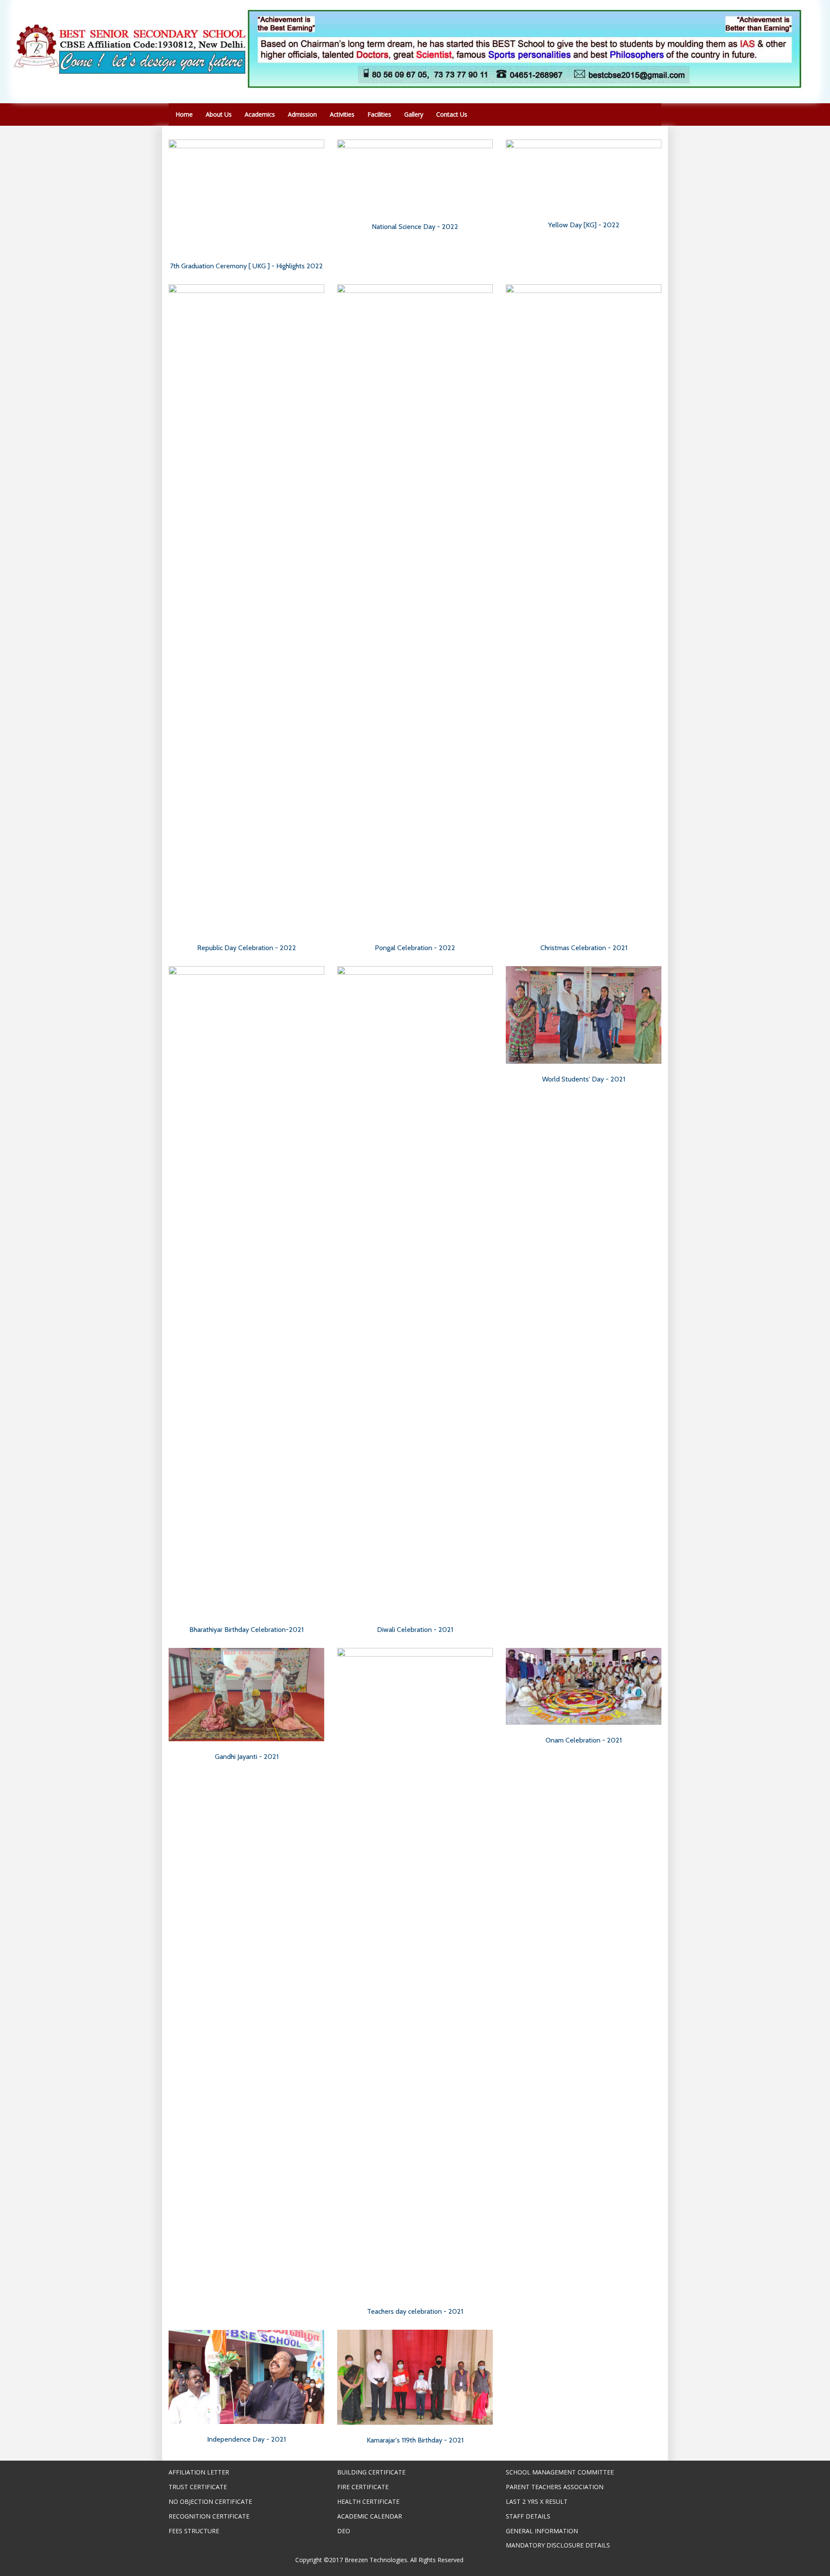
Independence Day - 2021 (246, 2439)
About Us (219, 114)
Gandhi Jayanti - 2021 (247, 1757)
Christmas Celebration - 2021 (584, 948)
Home (184, 114)
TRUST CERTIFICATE (198, 2487)
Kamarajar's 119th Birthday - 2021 (415, 2440)
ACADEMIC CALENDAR (370, 2516)
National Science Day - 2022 (415, 227)
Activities (342, 114)
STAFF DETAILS (528, 2516)
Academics (260, 114)
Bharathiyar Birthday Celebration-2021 (246, 1630)
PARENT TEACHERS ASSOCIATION (555, 2487)
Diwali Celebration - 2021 (415, 1630)
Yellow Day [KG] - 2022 (584, 225)
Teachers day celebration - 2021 (415, 2311)
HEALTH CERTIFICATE (368, 2501)
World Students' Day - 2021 (584, 1079)
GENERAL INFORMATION (542, 2531)
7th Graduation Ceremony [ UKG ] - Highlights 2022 (246, 266)
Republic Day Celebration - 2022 (247, 948)
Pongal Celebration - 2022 (415, 948)
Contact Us (452, 114)
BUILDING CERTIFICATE (371, 2472)
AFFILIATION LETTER (199, 2472)
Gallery (414, 114)
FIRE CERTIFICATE (363, 2487)
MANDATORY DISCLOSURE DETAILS (558, 2545)
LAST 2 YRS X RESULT (537, 2501)
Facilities (379, 114)
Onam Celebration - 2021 (584, 1740)
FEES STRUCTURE (194, 2531)
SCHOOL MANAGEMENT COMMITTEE (560, 2472)
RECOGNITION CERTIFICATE (209, 2516)
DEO (344, 2531)
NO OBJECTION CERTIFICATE (210, 2501)
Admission (302, 114)
